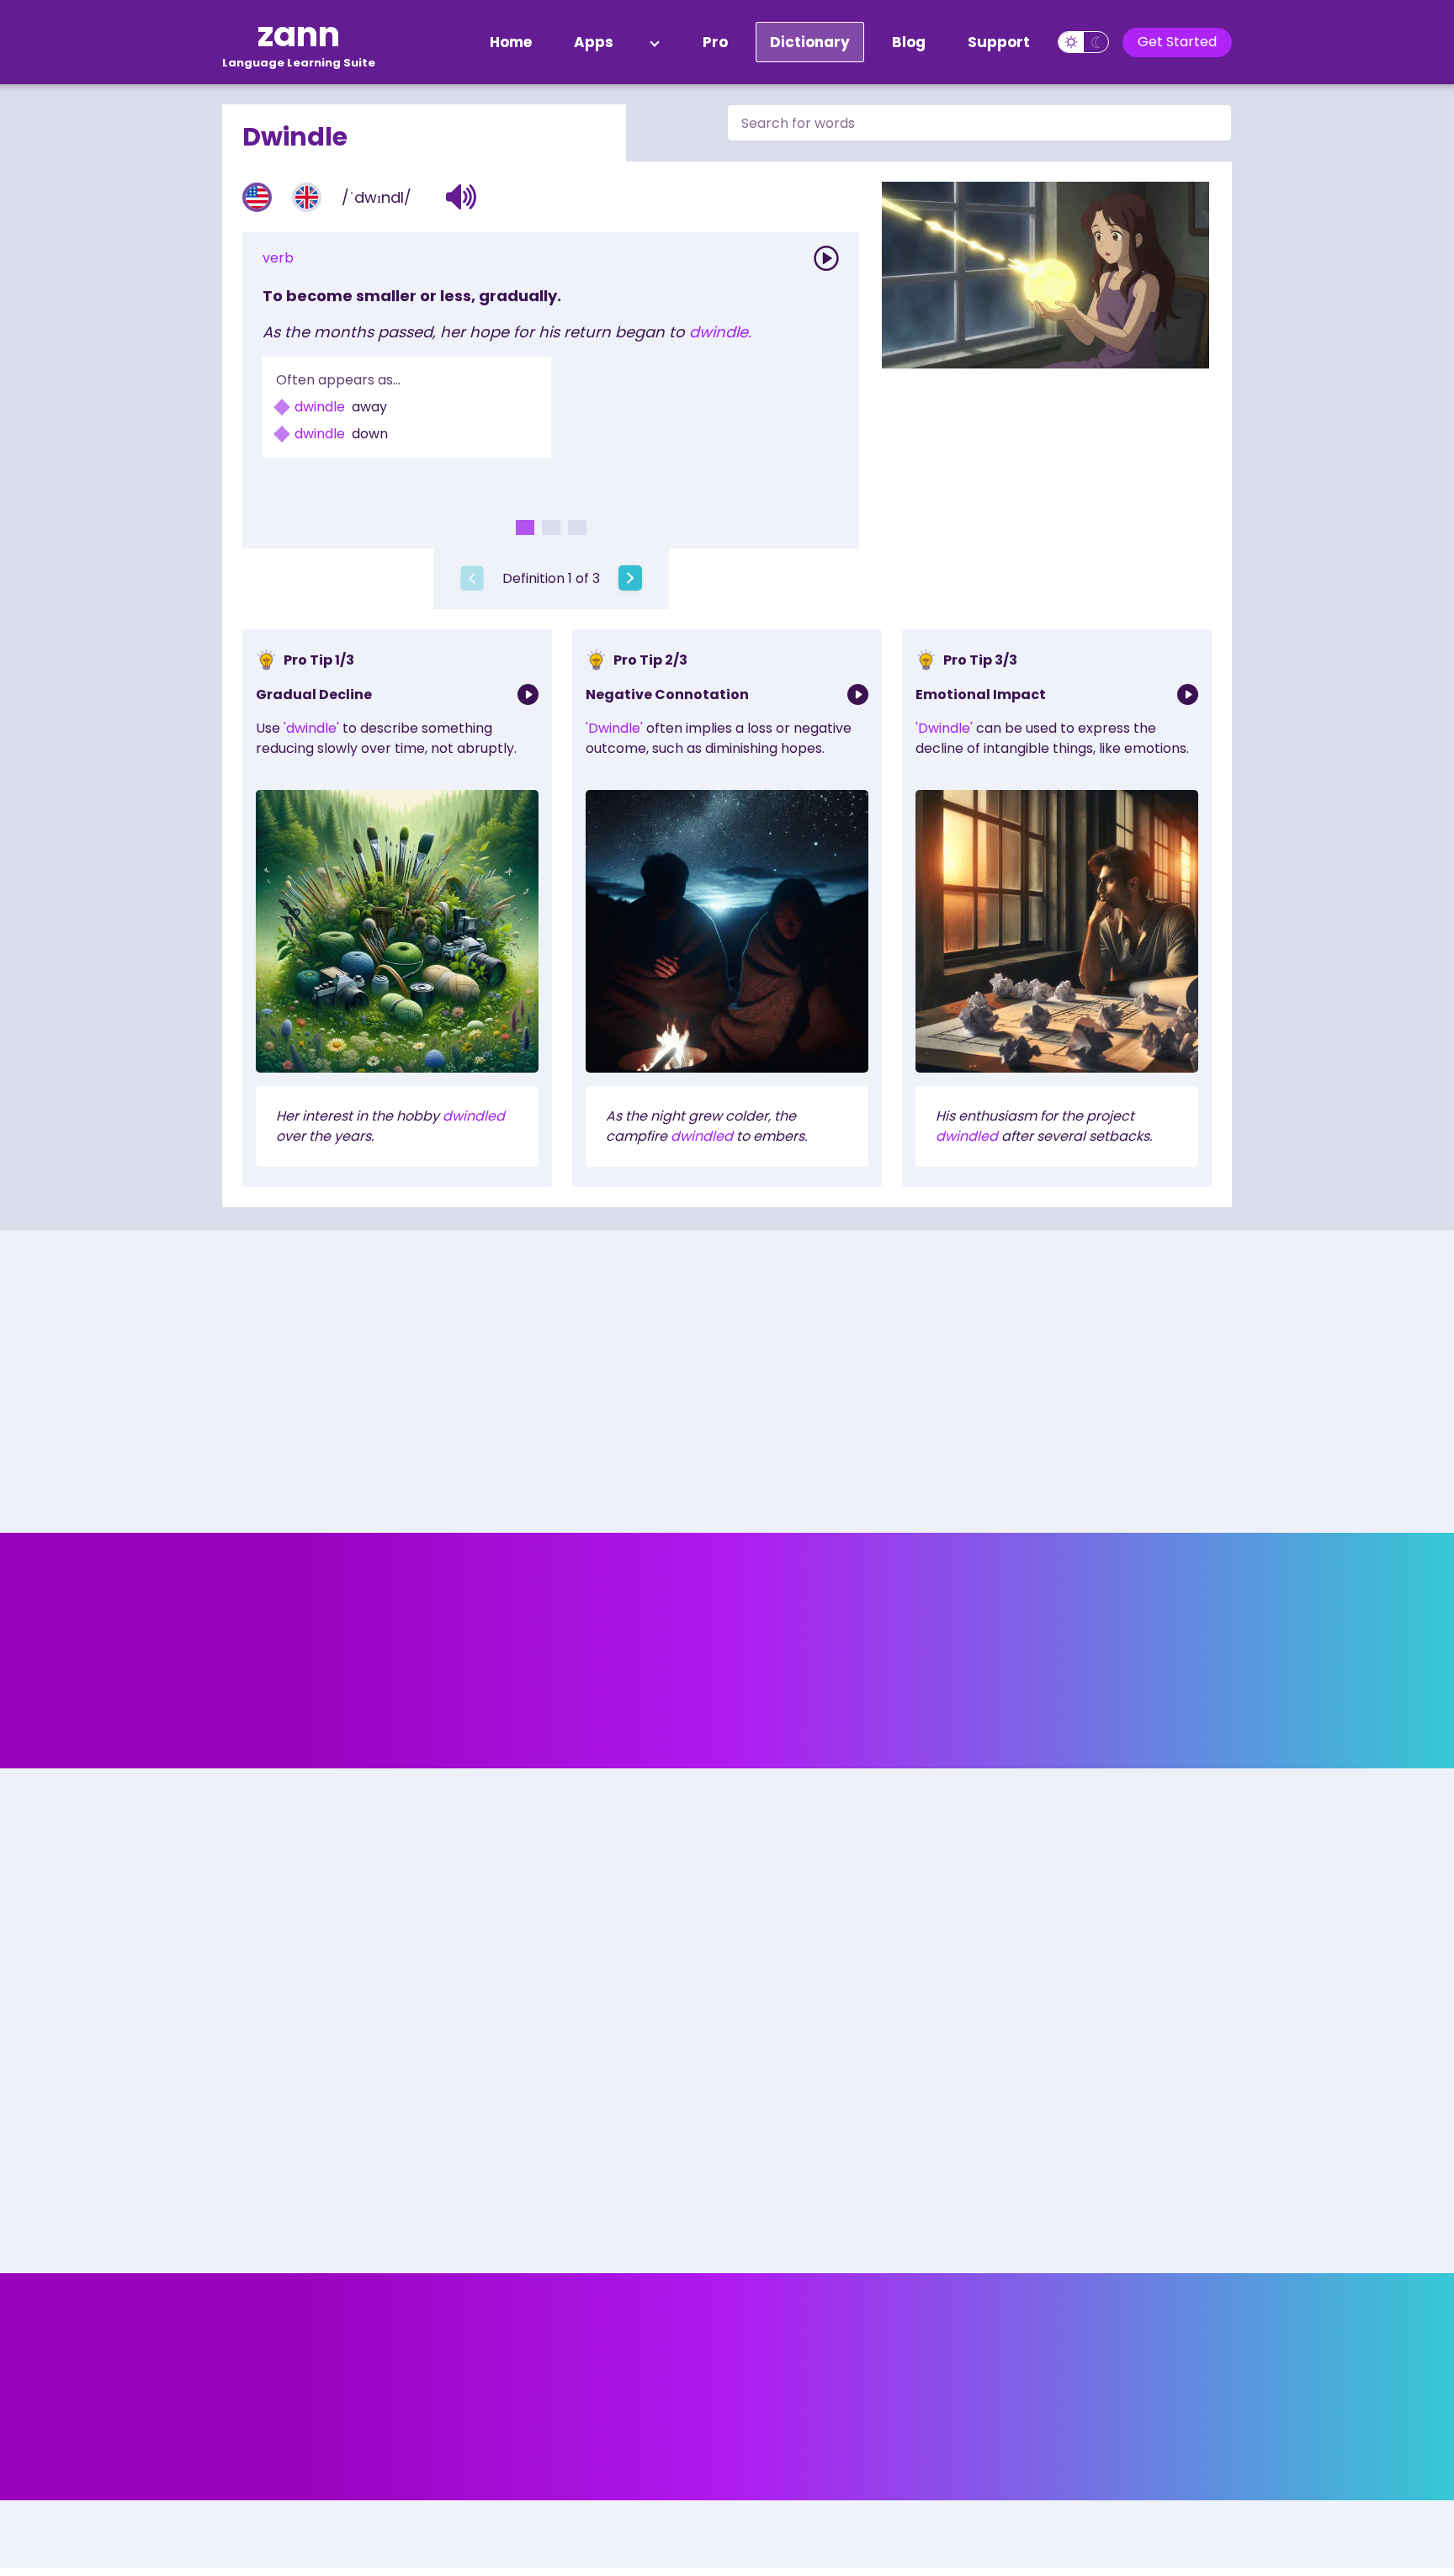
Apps (594, 42)
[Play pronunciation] (826, 258)
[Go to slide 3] (577, 527)
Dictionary (810, 42)
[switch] (1083, 42)
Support (999, 42)
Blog (909, 42)
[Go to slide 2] (551, 527)
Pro (715, 42)
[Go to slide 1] (525, 527)
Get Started (1177, 42)
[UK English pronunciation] (307, 197)
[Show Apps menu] (655, 42)
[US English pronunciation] (257, 197)
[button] (462, 197)
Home (511, 42)
